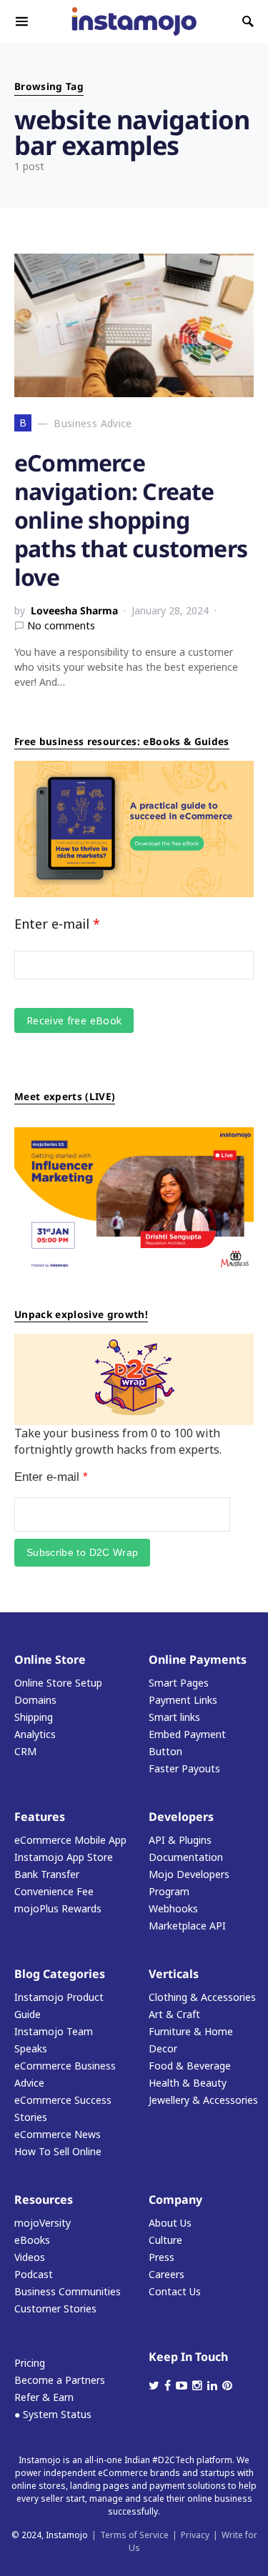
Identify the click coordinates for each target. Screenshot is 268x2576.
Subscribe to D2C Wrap (82, 1552)
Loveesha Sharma (74, 610)
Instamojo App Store (64, 1857)
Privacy (195, 2535)
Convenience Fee (54, 1891)
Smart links (174, 1717)
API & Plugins (180, 1840)
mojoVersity (43, 2223)
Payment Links (183, 1700)
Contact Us (175, 2291)
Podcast (34, 2274)
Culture (165, 2240)
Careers (167, 2274)
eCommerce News (58, 2134)
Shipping (34, 1717)
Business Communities (68, 2291)
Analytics (35, 1734)
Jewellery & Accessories (203, 2100)
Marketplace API (187, 1926)
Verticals (174, 1974)
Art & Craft (174, 2014)
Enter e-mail (57, 924)
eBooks (32, 2240)
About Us (170, 2223)
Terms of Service (134, 2535)
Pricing (30, 2363)
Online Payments (198, 1659)
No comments (61, 625)
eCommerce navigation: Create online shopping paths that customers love (131, 520)
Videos (30, 2257)
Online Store (50, 1659)
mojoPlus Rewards (58, 1908)
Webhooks (173, 1908)
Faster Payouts (184, 1768)
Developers (181, 1817)
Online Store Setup (58, 1683)
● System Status (53, 2414)
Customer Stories (55, 2308)
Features (40, 1817)
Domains (35, 1700)
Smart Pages (179, 1683)
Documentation (186, 1857)
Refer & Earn (44, 2397)
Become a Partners (60, 2380)
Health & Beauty (188, 2083)
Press (162, 2257)
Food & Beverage (190, 2066)
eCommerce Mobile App (70, 1840)
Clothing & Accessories (202, 1997)
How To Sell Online (58, 2151)
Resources (44, 2200)
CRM (25, 1751)
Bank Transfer (47, 1874)
